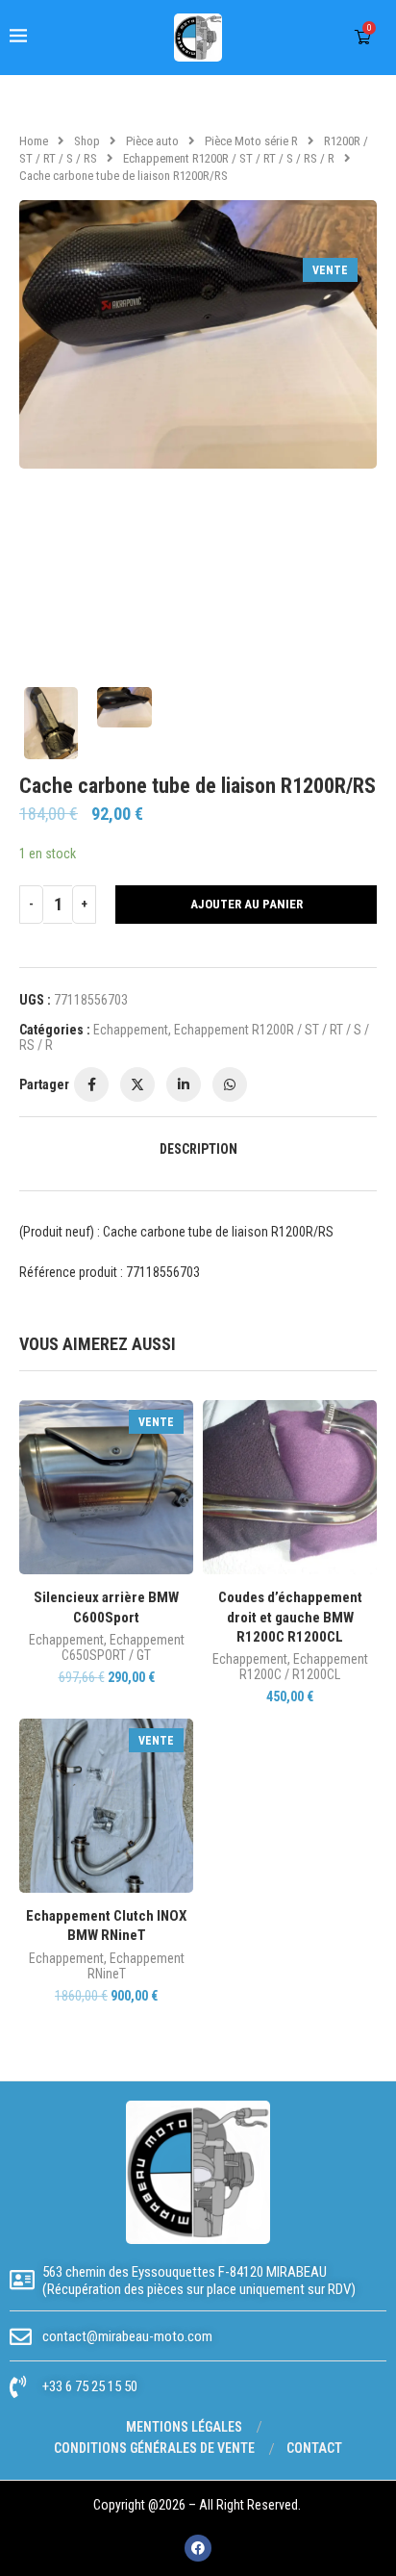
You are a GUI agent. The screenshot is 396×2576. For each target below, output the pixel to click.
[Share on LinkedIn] (184, 1084)
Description (198, 1149)
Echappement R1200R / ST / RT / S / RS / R (229, 158)
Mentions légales (184, 2427)
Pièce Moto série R (251, 141)
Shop (87, 141)
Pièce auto (152, 141)
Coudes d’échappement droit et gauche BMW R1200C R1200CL (290, 1617)
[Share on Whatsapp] (230, 1084)
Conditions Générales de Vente (154, 2448)
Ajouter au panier (247, 904)
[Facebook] (198, 2548)
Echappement (131, 1030)
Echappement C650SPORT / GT (123, 1647)
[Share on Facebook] (91, 1084)
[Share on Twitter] (137, 1084)
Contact (314, 2448)
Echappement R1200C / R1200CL (304, 1667)
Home (34, 141)
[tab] (198, 1149)
